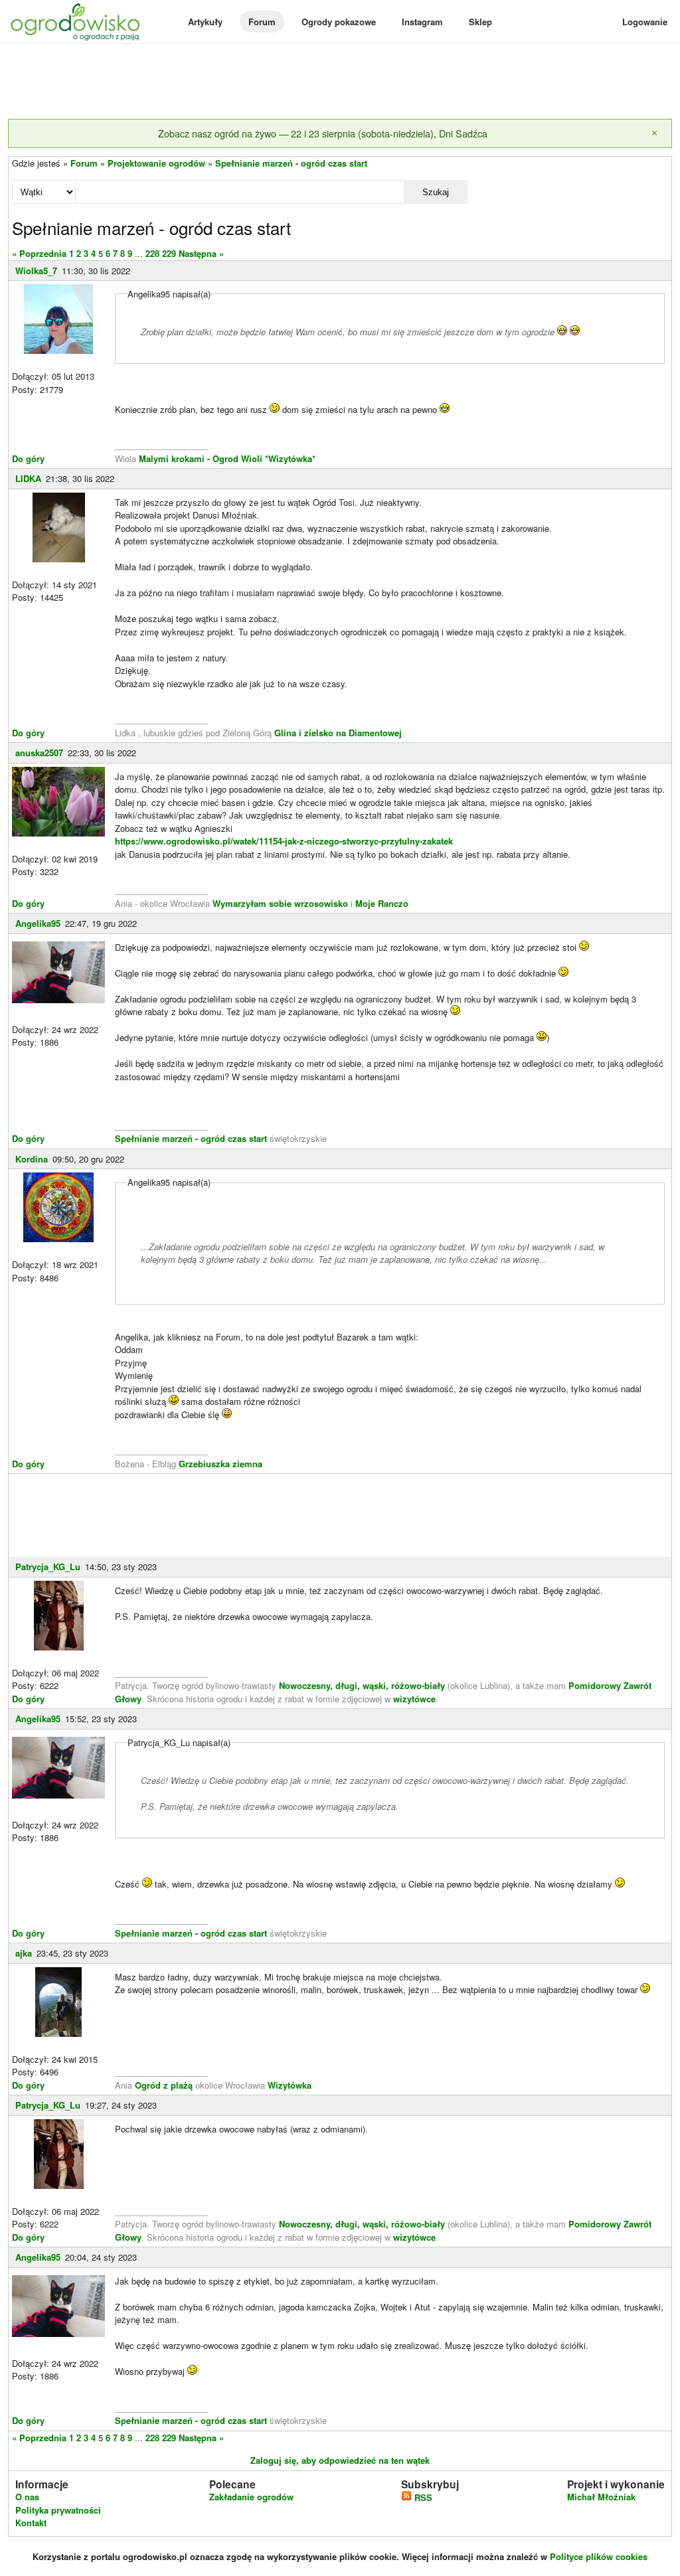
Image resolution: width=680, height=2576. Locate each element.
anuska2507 (39, 753)
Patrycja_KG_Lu (48, 1567)
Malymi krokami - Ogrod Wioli (202, 458)
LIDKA (28, 478)
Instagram (422, 22)
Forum (262, 22)
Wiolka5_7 (36, 271)
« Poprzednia (39, 253)
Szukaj (436, 192)
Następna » (201, 253)
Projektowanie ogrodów (156, 163)
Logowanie (645, 22)
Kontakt (31, 2523)
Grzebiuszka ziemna (220, 1464)
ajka (24, 1953)
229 (169, 253)
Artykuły (205, 22)
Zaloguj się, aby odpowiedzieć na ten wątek (340, 2460)
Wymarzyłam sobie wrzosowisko (280, 903)
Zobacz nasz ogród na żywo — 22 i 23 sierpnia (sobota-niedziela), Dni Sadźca (323, 133)
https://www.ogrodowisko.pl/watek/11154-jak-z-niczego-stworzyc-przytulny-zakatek (284, 841)
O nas (27, 2497)
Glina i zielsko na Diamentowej (338, 733)
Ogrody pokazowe (339, 22)
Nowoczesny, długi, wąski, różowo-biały (363, 1685)
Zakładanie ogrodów (251, 2497)
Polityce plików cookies (599, 2556)
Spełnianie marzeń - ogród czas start (291, 163)
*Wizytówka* (290, 458)
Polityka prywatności (58, 2510)
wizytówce (414, 1699)
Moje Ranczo (382, 903)
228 (152, 253)
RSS (422, 2497)
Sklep (480, 22)
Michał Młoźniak (601, 2497)
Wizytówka (290, 2085)
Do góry (28, 458)
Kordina (32, 1159)
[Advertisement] (340, 82)
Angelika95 (38, 923)
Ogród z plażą (164, 2085)
